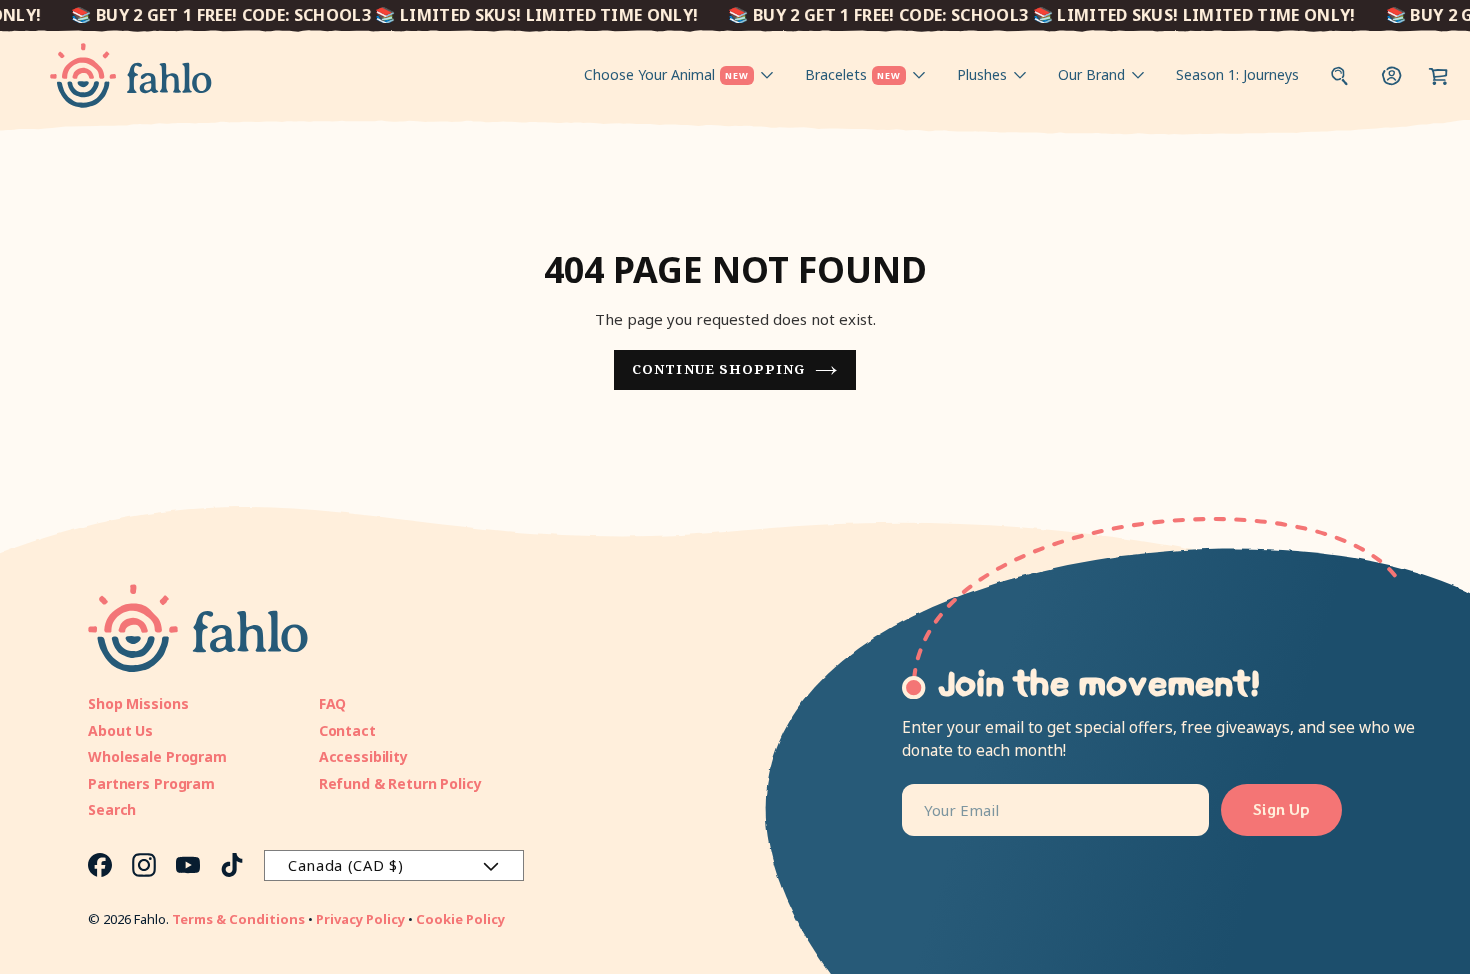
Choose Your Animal (666, 74)
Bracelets (853, 74)
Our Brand (1091, 74)
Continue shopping (718, 369)
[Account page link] (1392, 75)
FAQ (333, 703)
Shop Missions (138, 703)
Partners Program (151, 783)
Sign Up (1281, 809)
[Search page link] (1340, 75)
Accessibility (363, 756)
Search (112, 809)
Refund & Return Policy (400, 783)
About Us (120, 730)
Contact (347, 730)
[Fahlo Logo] (131, 75)
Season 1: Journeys (1237, 74)
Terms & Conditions (238, 919)
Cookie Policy (460, 919)
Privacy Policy (360, 919)
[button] (1439, 75)
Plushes (982, 74)
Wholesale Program (157, 756)
